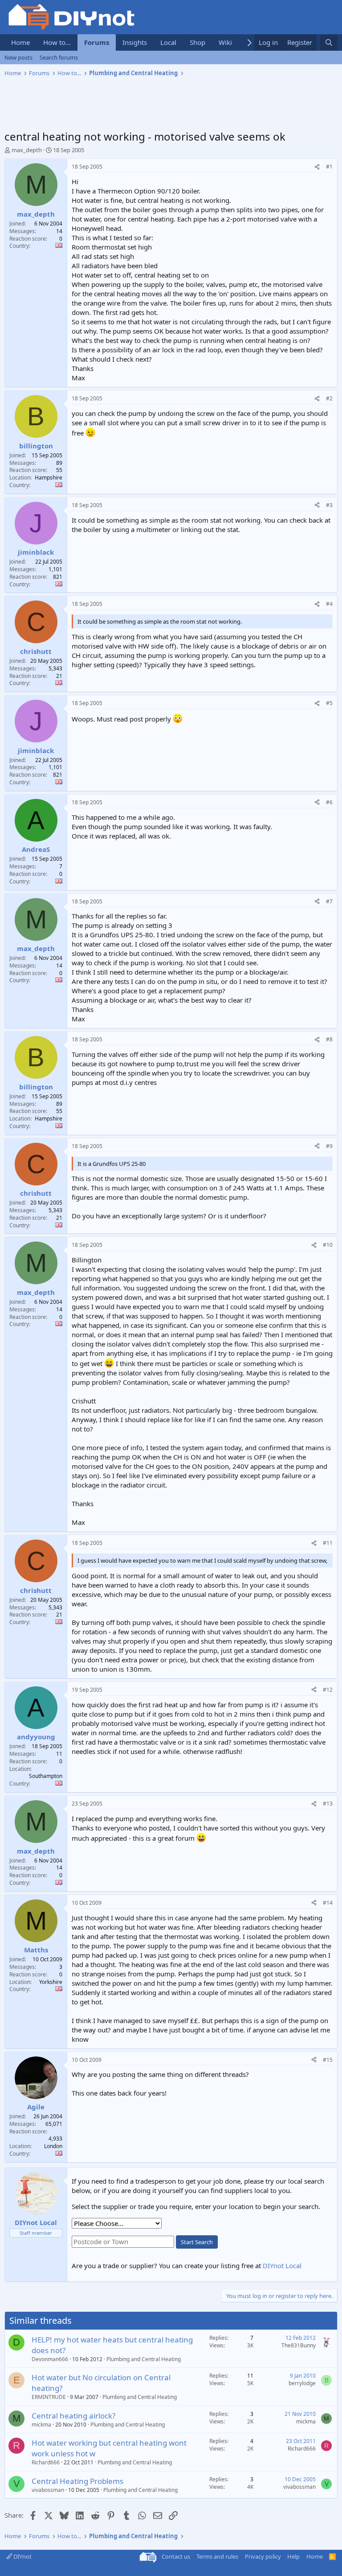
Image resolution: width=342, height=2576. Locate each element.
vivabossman (48, 2490)
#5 (329, 703)
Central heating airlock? (73, 2416)
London (53, 2146)
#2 (329, 398)
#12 (328, 1690)
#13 (328, 1804)
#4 (329, 604)
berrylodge (302, 2383)
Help (293, 2556)
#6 (329, 802)
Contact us (176, 2556)
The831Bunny (299, 2345)
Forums (97, 42)
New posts (18, 57)
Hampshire (49, 478)
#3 (329, 505)
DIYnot (22, 2556)
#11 (328, 1543)
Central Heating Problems (77, 2481)
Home (20, 42)
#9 (329, 1146)
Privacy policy (263, 2556)
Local (168, 42)
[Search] (329, 42)
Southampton (46, 1776)
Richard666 (46, 2462)
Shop (197, 42)
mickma (41, 2425)
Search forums (59, 57)
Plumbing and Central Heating (144, 2359)
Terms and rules (217, 2556)
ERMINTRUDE (49, 2397)
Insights (135, 42)
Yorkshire (51, 1982)
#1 (329, 167)
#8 (329, 1039)
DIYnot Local (282, 2266)
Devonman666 (50, 2359)
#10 (328, 1245)
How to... (57, 42)
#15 (328, 2060)
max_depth (27, 150)
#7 (329, 901)
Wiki (225, 42)
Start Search (197, 2242)
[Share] (317, 167)
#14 (328, 1903)
